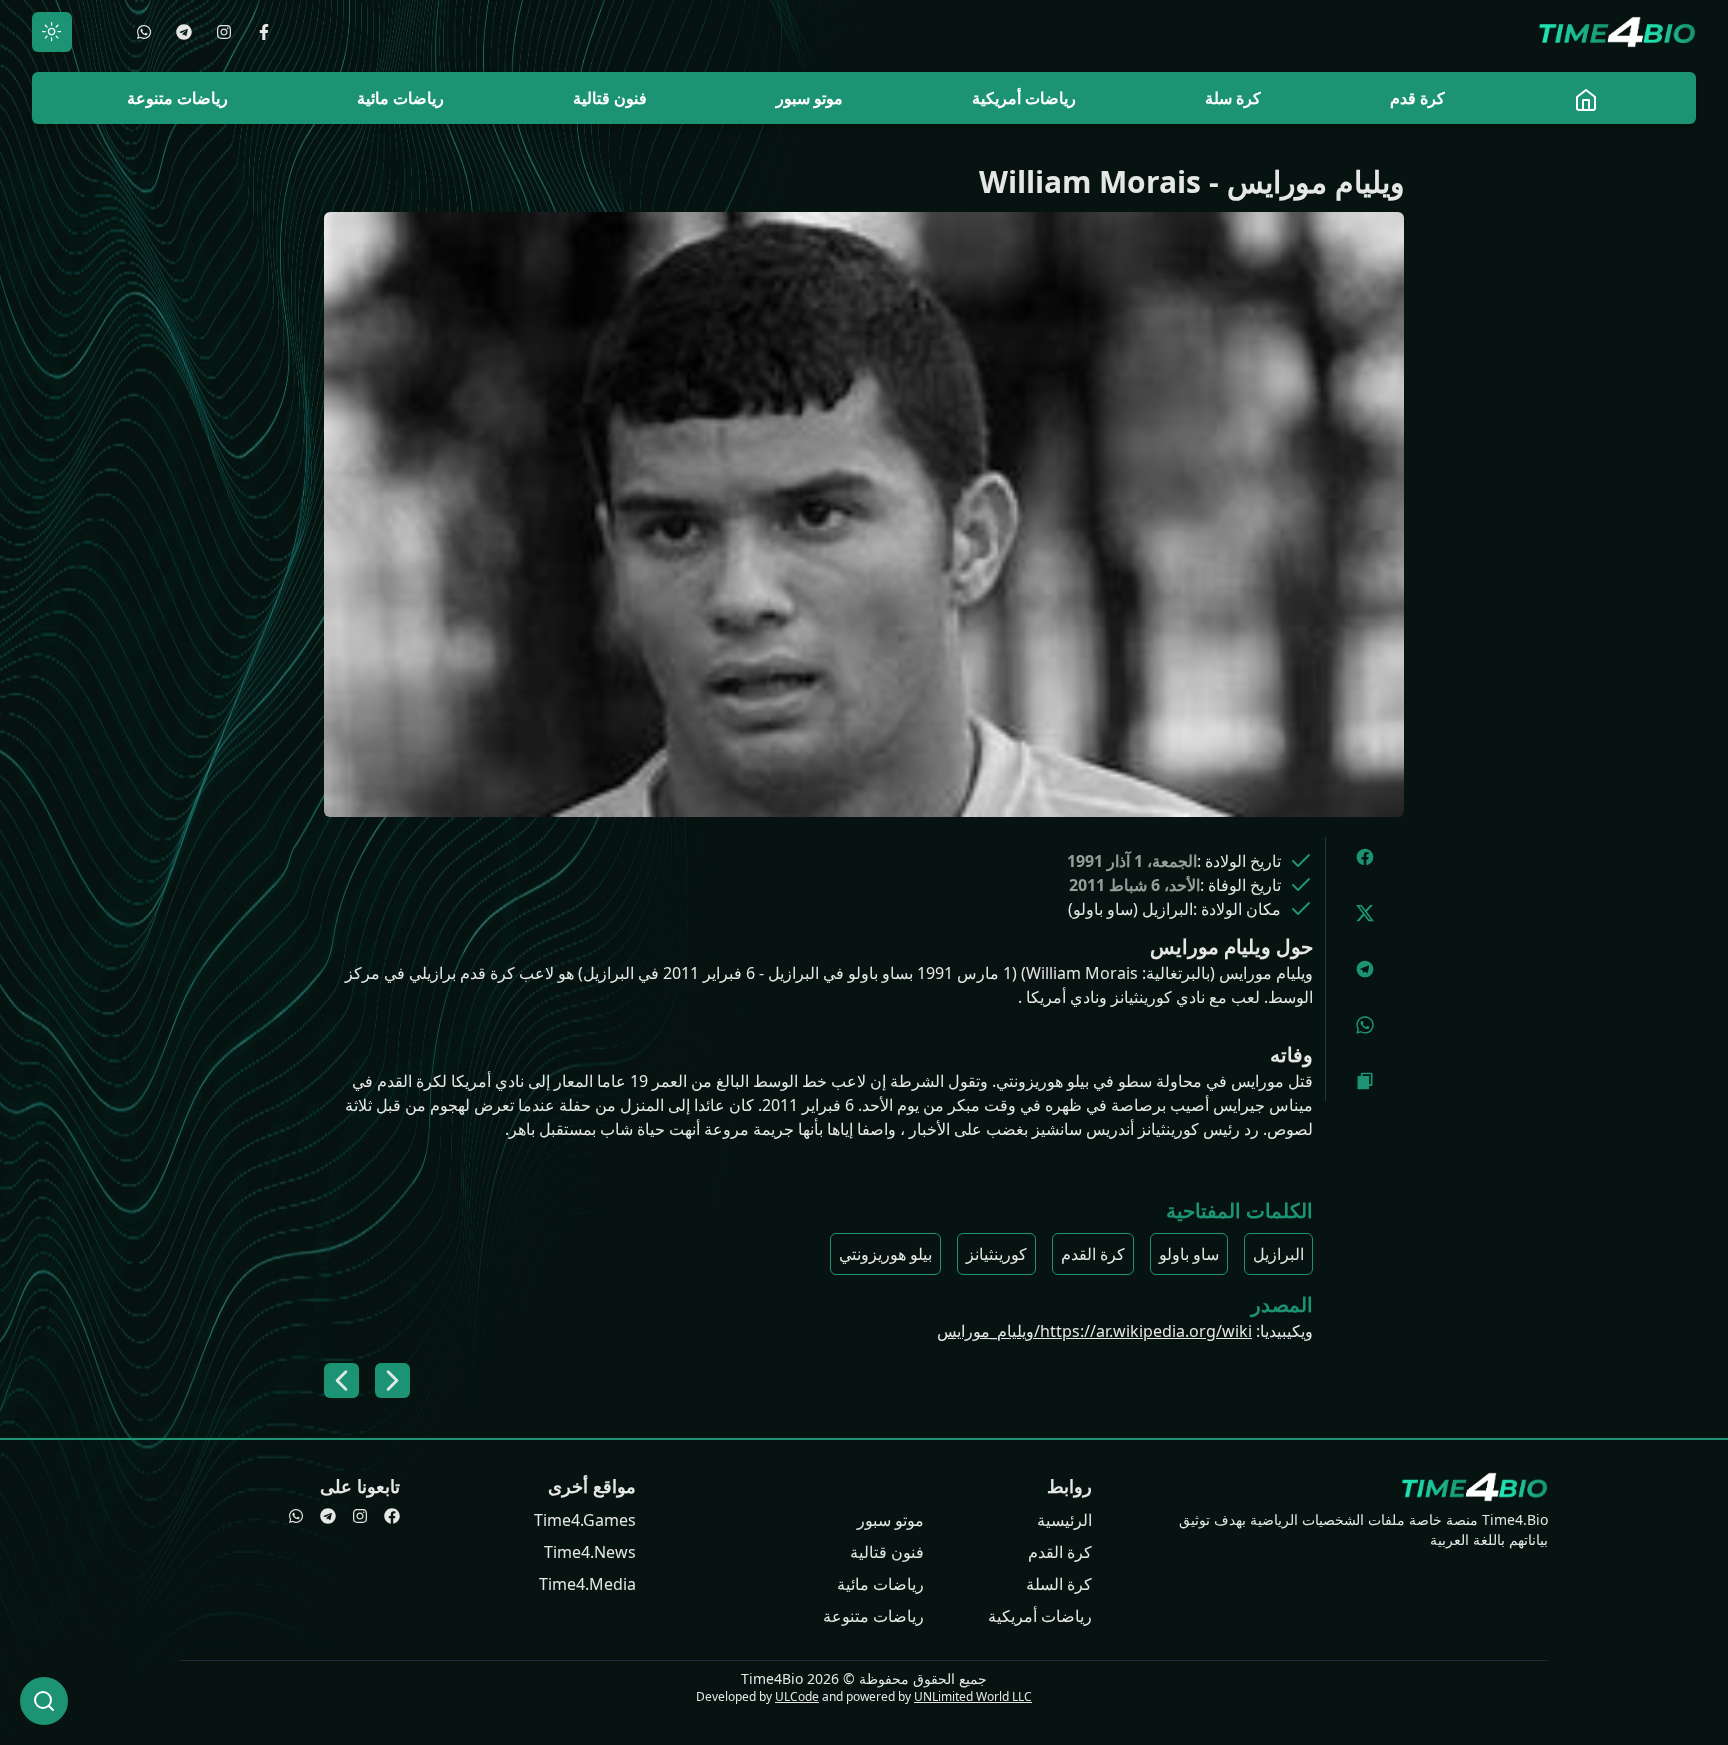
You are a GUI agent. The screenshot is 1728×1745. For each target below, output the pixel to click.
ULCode (797, 1696)
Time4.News (590, 1552)
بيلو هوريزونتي (885, 1254)
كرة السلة (1059, 1584)
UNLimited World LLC (973, 1696)
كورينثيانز (996, 1254)
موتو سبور (890, 1520)
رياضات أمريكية (1040, 1616)
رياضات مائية (880, 1584)
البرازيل (1278, 1254)
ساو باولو (1189, 1254)
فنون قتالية (887, 1552)
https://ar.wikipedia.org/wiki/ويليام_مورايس (1094, 1331)
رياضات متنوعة (873, 1616)
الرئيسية (1064, 1520)
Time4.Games (585, 1520)
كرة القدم (1093, 1254)
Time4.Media (587, 1584)
